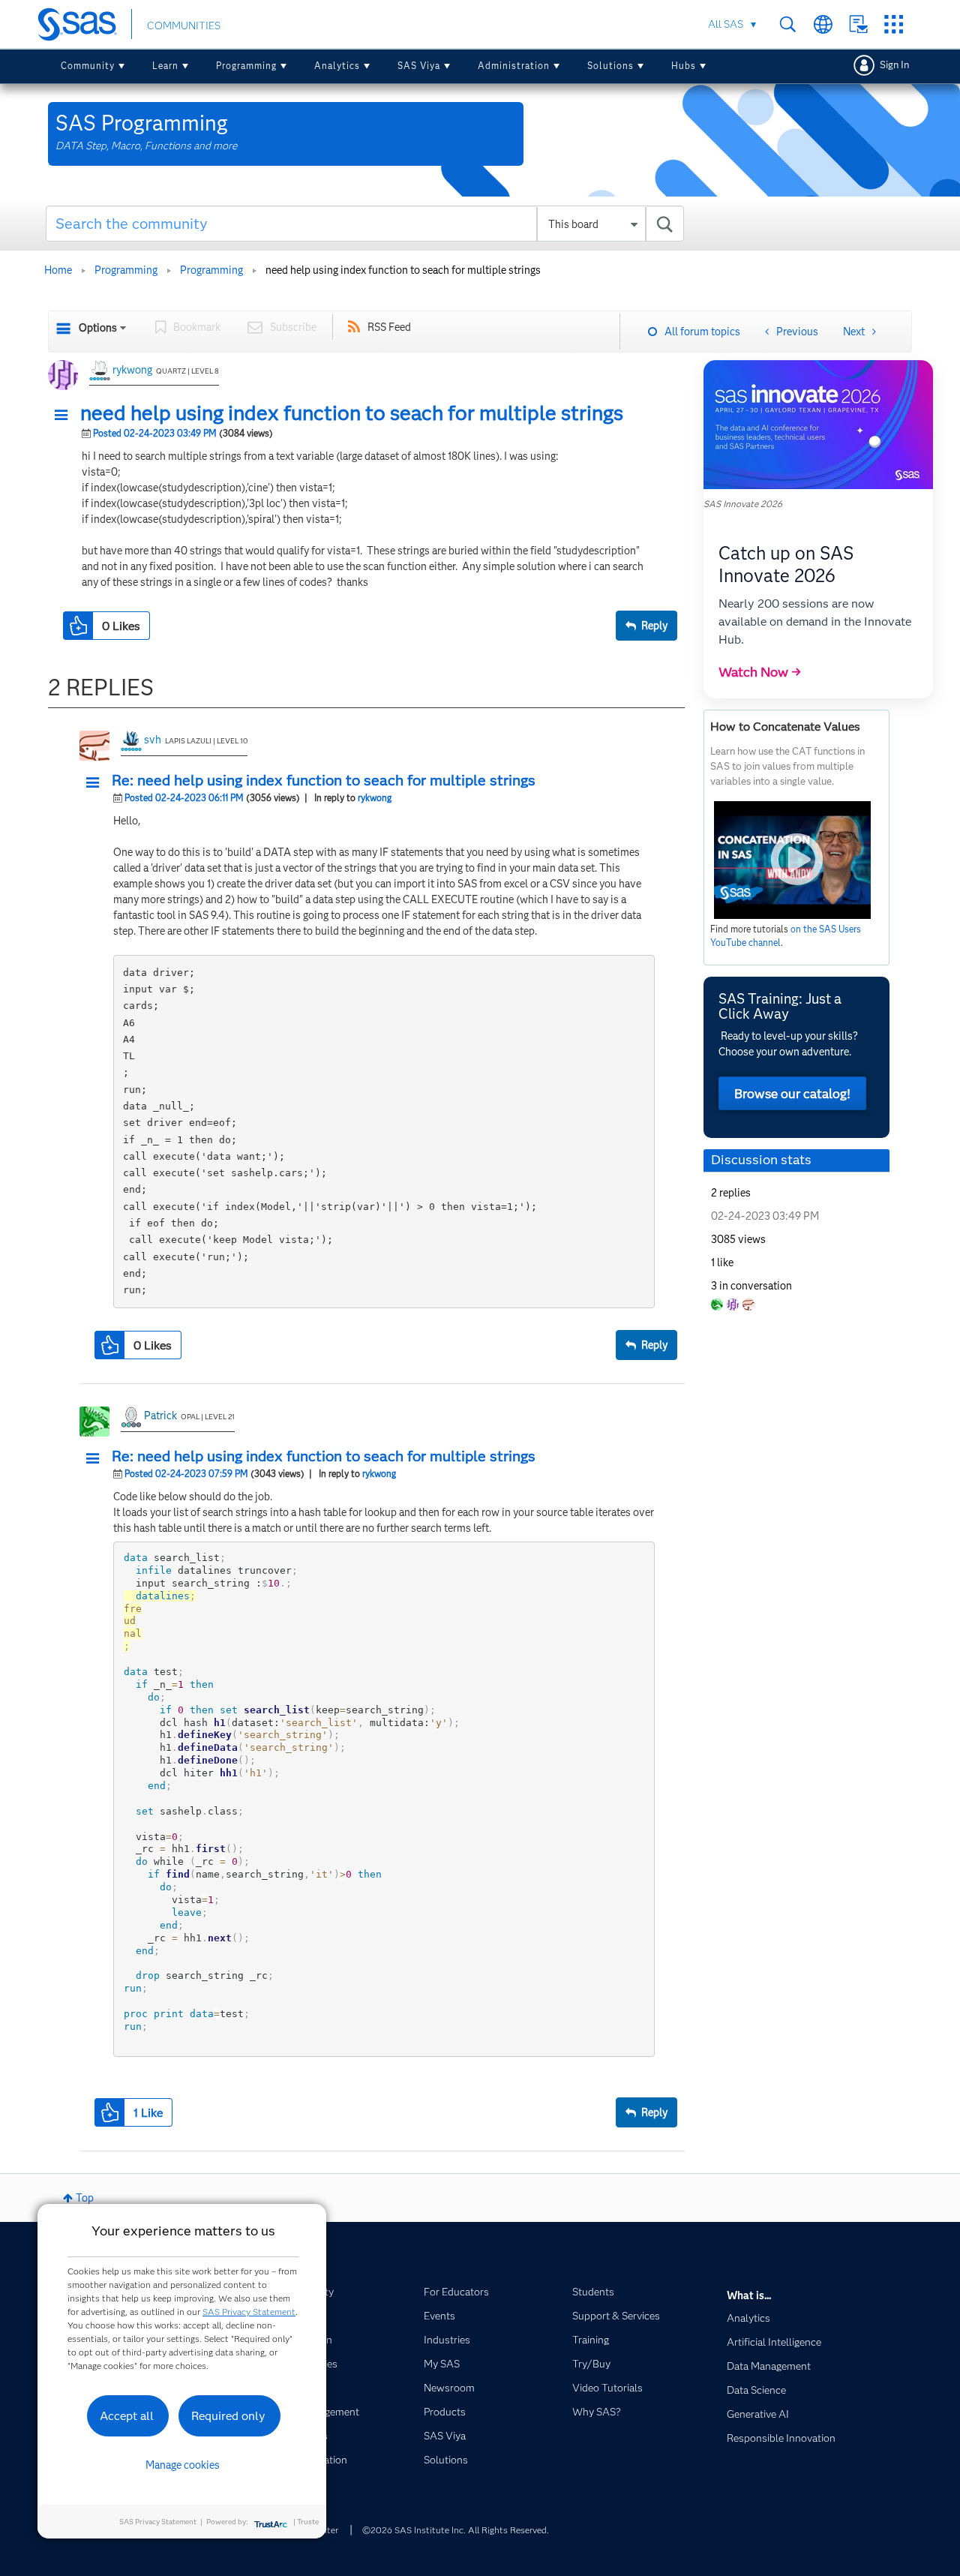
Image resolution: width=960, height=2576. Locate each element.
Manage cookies (183, 2465)
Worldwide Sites (823, 24)
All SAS (726, 24)
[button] (65, 416)
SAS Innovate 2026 (743, 504)
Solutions (610, 66)
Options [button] (98, 328)
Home (58, 270)
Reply (654, 626)
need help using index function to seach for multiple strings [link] (403, 270)
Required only (228, 2416)
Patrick (160, 1416)
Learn (165, 66)
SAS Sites (894, 24)
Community (88, 66)
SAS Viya (419, 66)
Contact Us (858, 24)
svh (153, 740)
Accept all (127, 2416)
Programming (246, 66)
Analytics (337, 66)
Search (788, 24)
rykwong (132, 370)
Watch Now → (760, 672)
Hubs (684, 66)
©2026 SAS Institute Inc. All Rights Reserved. (456, 2530)
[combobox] (365, 224)
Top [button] (85, 2198)
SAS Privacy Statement (249, 2312)
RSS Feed (389, 327)
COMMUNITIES (184, 26)
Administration (514, 66)
